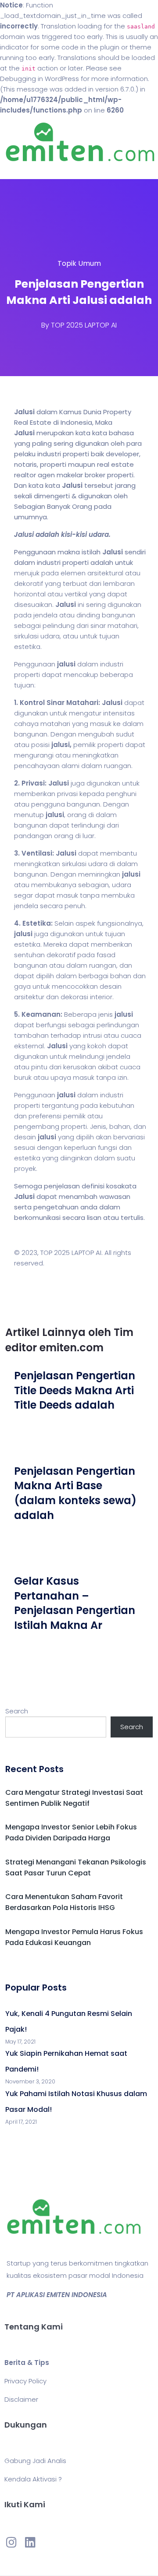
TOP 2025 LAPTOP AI (84, 325)
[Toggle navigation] (19, 170)
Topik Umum (79, 263)
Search (17, 1711)
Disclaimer (21, 2399)
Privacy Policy (25, 2381)
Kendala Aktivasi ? (33, 2479)
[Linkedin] (30, 2542)
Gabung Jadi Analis (35, 2461)
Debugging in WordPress (39, 79)
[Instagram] (11, 2542)
